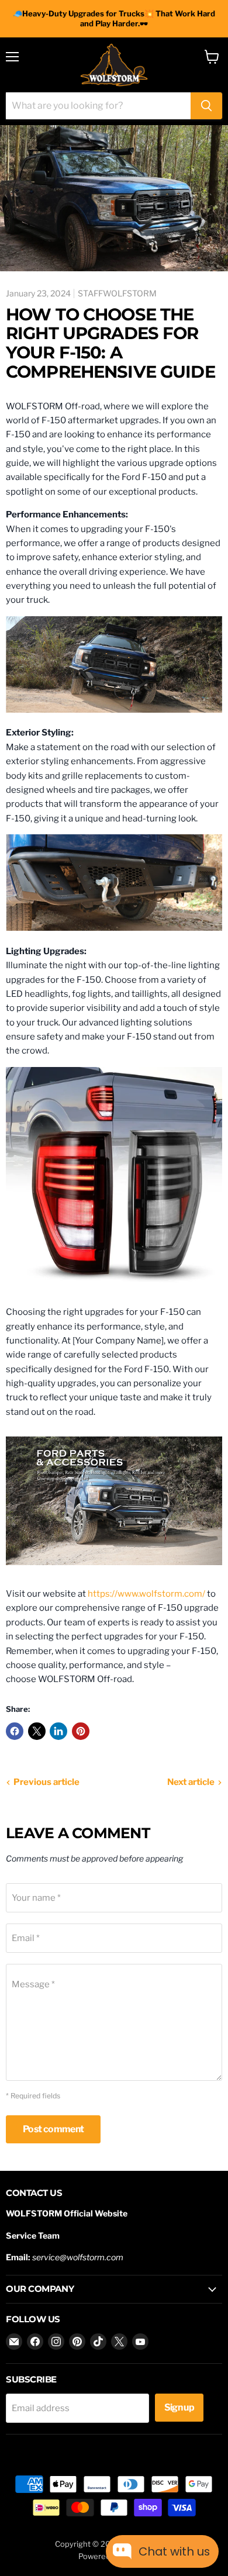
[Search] (206, 106)
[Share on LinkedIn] (58, 1731)
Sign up (179, 2407)
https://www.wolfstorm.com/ (146, 1594)
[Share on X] (37, 1731)
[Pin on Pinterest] (81, 1731)
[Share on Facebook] (15, 1731)
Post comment (53, 2129)
